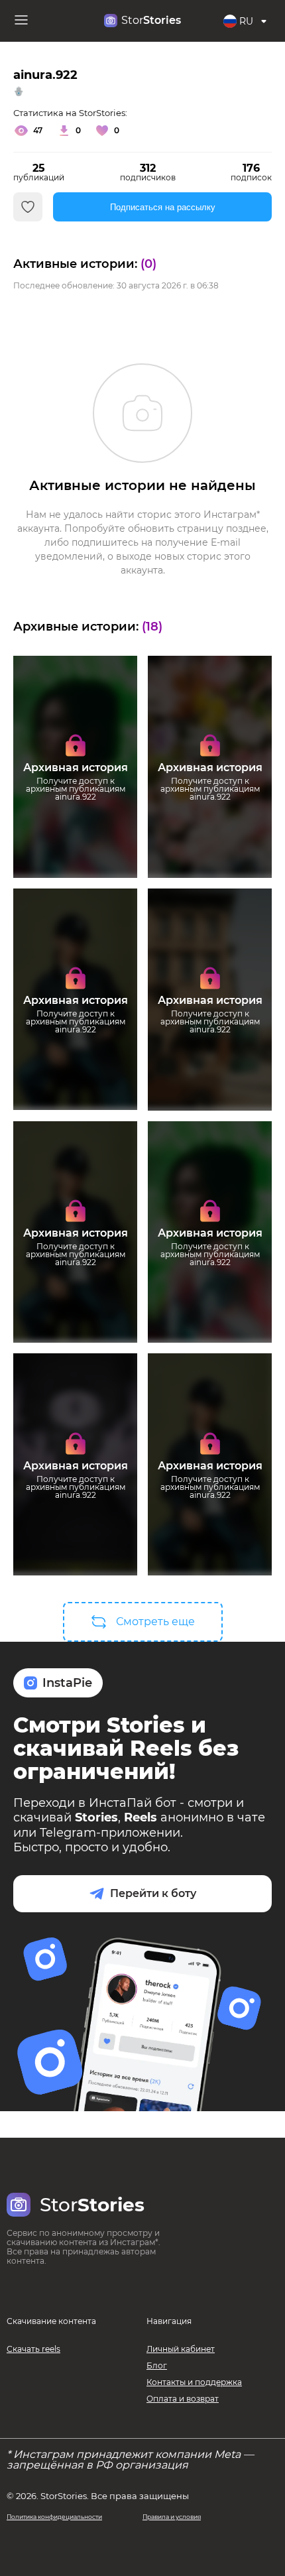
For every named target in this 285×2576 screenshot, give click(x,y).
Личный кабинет (181, 2349)
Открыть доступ (75, 824)
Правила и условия (172, 2517)
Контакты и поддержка (194, 2382)
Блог (157, 2365)
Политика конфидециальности (54, 2517)
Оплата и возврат (183, 2399)
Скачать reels (33, 2349)
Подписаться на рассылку (163, 207)
